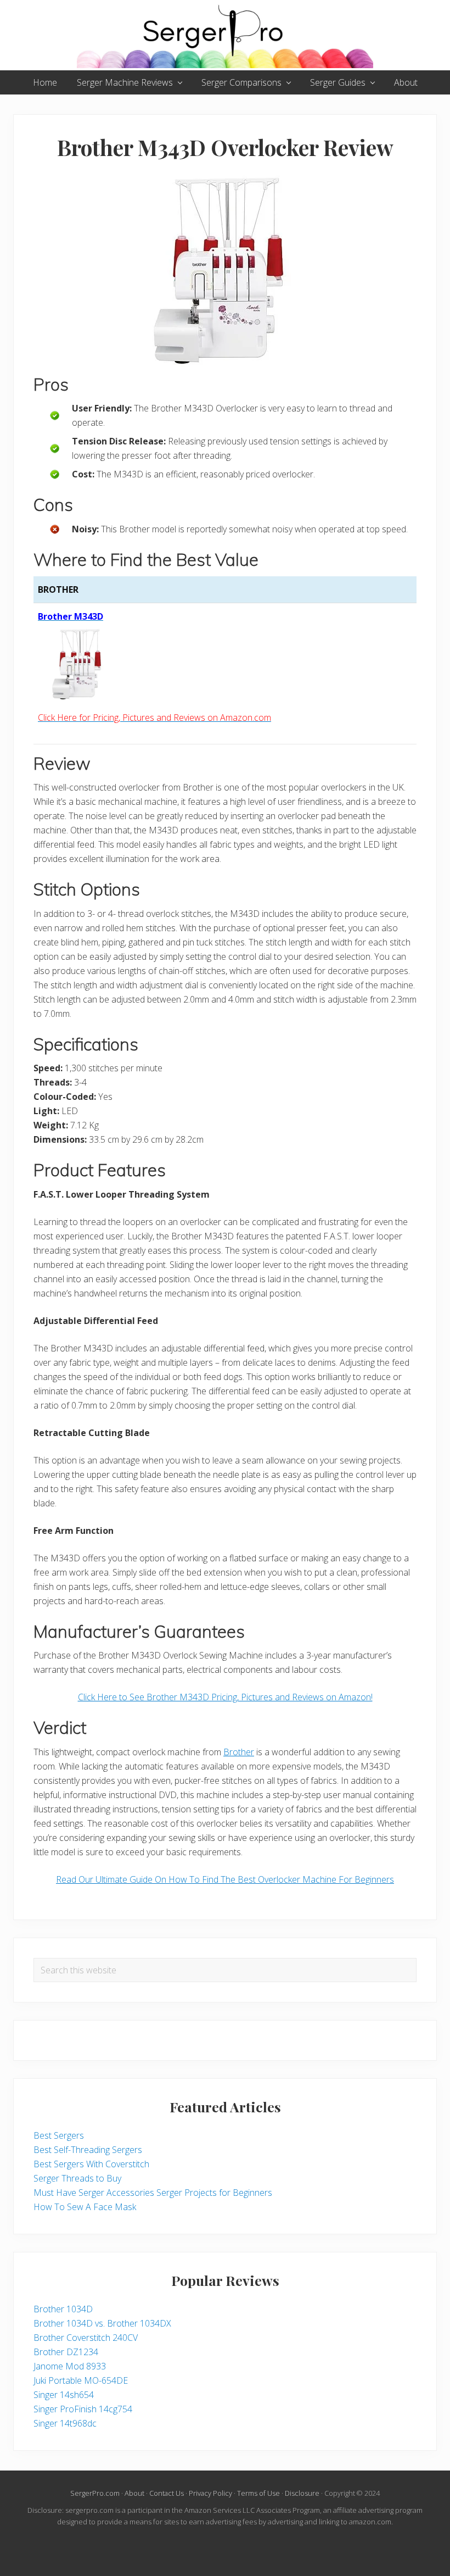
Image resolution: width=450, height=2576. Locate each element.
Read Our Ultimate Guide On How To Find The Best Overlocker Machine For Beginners (225, 1879)
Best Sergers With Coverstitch (91, 2164)
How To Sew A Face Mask (85, 2207)
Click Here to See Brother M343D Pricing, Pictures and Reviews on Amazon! (225, 1697)
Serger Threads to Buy (77, 2178)
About (134, 2493)
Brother (239, 1752)
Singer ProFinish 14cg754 (83, 2409)
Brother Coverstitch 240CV (86, 2338)
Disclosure (302, 2493)
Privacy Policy (210, 2493)
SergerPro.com (95, 2493)
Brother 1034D (63, 2309)
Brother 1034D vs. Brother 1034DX (102, 2323)
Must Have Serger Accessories (94, 2193)
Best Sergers (59, 2135)
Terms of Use (258, 2493)
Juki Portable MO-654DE (81, 2380)
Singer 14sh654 (64, 2395)
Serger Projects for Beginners (214, 2193)
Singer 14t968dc (65, 2423)
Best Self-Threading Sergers (88, 2150)
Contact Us (167, 2493)
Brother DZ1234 (66, 2352)
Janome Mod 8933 (70, 2366)
